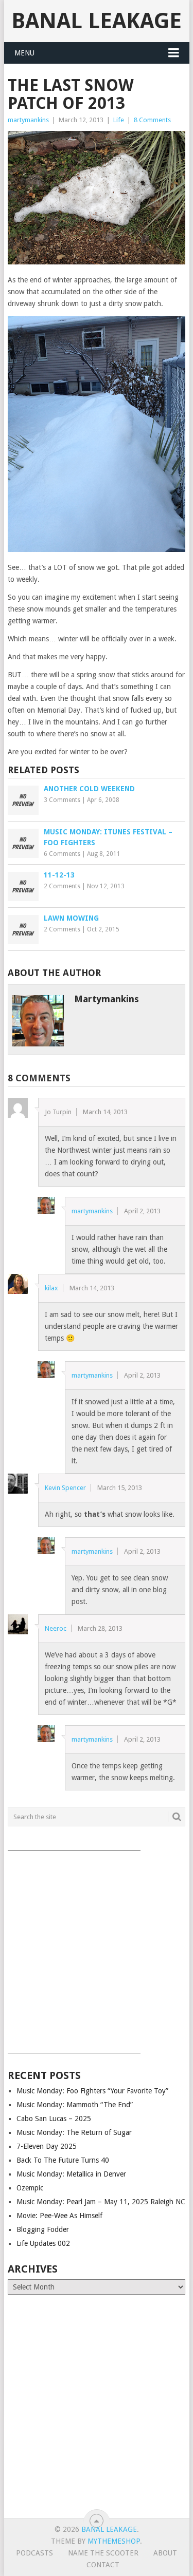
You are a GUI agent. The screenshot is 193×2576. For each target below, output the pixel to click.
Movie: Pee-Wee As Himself (59, 2216)
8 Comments (152, 120)
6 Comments (62, 854)
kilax (51, 1288)
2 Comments (62, 886)
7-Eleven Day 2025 (47, 2146)
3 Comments (62, 800)
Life (119, 120)
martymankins (28, 120)
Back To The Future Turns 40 (63, 2160)
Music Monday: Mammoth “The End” (75, 2105)
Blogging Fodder (43, 2229)
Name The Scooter (103, 2553)
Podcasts (34, 2553)
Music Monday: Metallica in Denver (71, 2174)
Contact (103, 2565)
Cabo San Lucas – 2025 (54, 2119)
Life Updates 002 (43, 2243)
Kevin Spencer (65, 1488)
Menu (24, 53)
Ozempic (30, 2188)
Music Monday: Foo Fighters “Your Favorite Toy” (92, 2091)
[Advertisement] (97, 1948)
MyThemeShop (114, 2541)
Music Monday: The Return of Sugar (74, 2132)
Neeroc (56, 1628)
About (165, 2553)
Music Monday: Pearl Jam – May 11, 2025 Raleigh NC (101, 2202)
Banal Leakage (97, 21)
